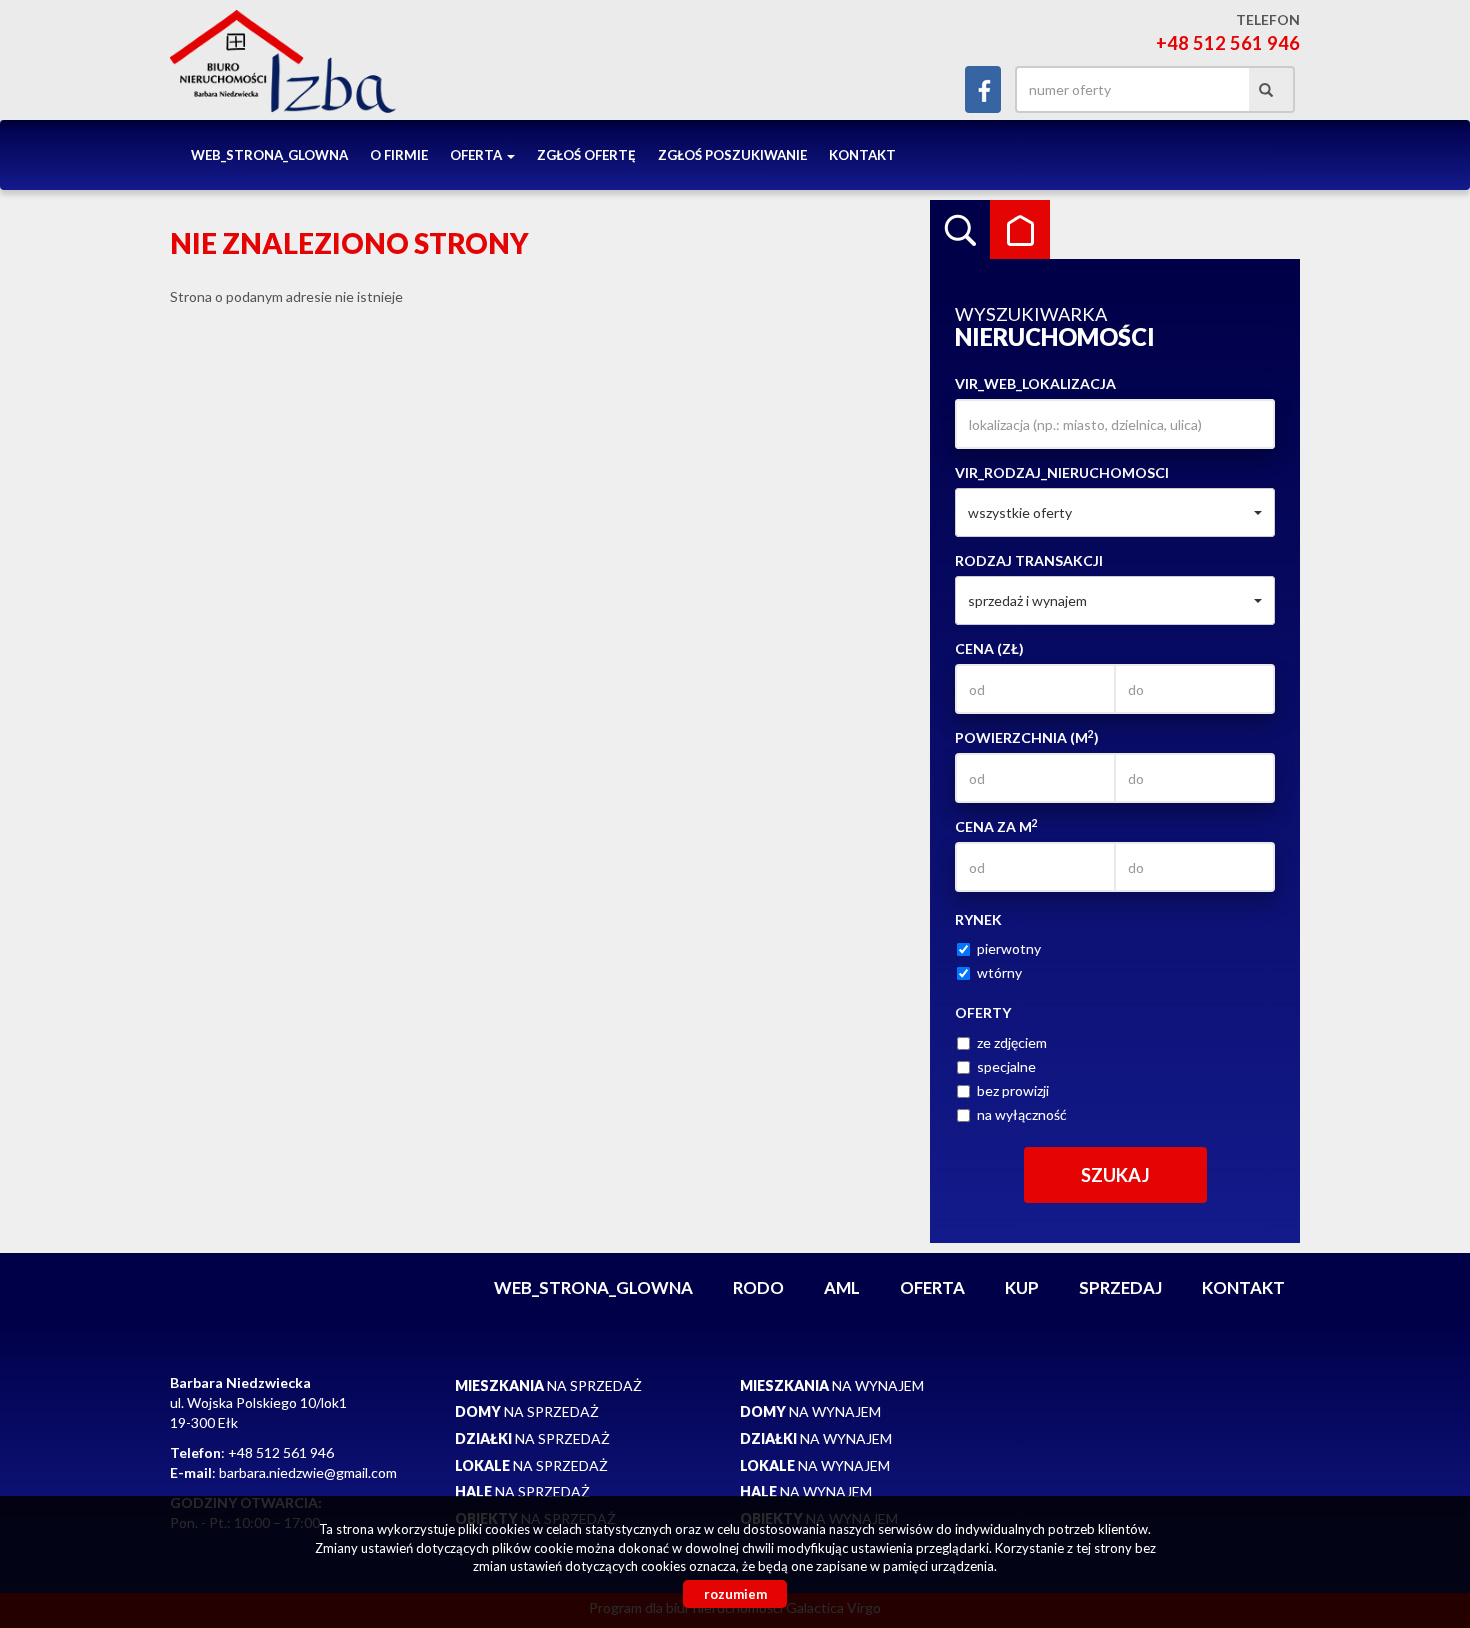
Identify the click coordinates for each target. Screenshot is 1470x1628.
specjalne (1006, 1066)
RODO (758, 1287)
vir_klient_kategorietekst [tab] (1020, 230)
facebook (983, 89)
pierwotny (1009, 948)
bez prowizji (1013, 1090)
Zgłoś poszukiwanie (732, 155)
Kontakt (862, 155)
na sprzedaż (548, 1385)
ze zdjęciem (1012, 1042)
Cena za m (996, 826)
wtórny (999, 972)
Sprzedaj (1120, 1287)
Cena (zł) (989, 648)
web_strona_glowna (269, 155)
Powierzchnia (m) (1027, 737)
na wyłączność (1022, 1114)
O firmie (399, 155)
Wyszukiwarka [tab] (960, 230)
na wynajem (832, 1385)
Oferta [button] (477, 155)
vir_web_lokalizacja (1035, 383)
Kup (1022, 1287)
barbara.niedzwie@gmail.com (308, 1472)
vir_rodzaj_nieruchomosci (1062, 472)
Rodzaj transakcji (1029, 560)
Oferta (932, 1287)
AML (842, 1287)
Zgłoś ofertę (586, 155)
